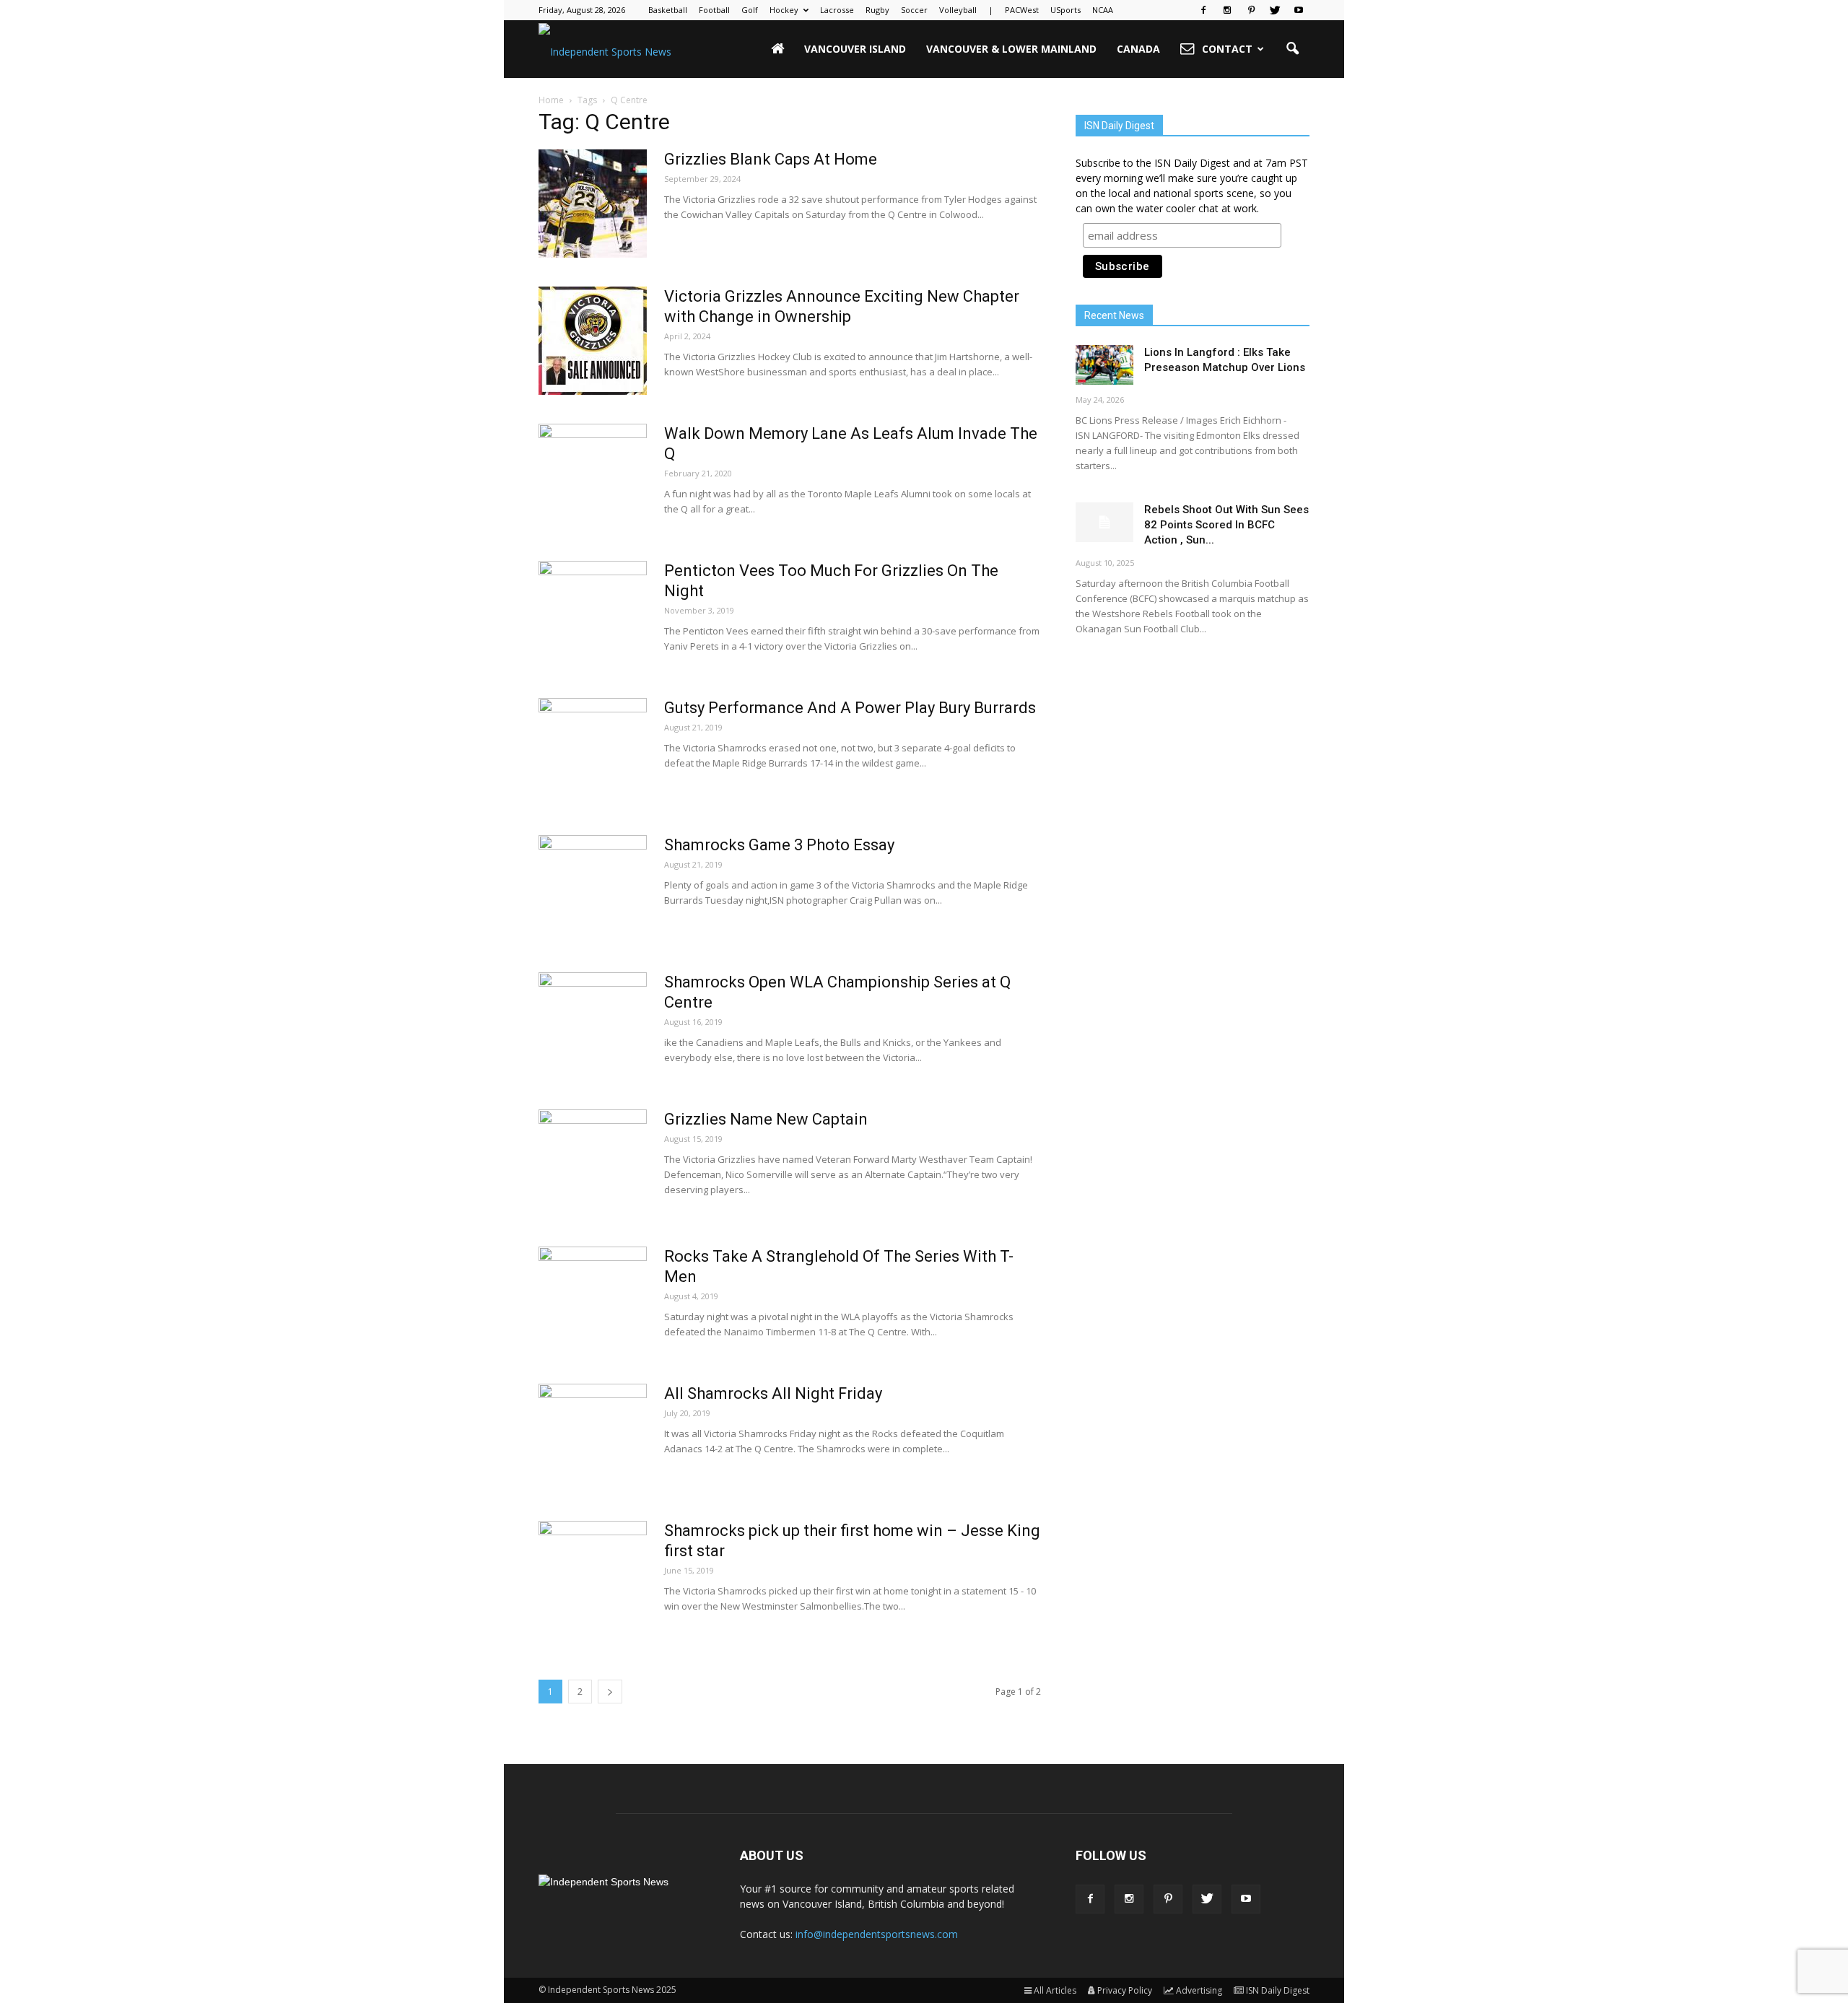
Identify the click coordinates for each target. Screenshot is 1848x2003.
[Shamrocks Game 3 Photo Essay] (593, 889)
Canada (1138, 49)
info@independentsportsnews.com (877, 1934)
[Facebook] (1203, 10)
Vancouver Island (855, 49)
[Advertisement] (1193, 762)
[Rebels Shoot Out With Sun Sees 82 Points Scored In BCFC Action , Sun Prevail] (1104, 522)
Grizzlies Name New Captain (766, 1119)
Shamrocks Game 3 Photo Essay (779, 845)
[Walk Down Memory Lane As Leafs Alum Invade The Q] (593, 478)
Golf (750, 10)
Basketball (668, 10)
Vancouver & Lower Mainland (1011, 49)
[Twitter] (1275, 10)
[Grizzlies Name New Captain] (593, 1164)
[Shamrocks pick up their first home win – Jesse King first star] (593, 1575)
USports (1065, 10)
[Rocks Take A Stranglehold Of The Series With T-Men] (593, 1301)
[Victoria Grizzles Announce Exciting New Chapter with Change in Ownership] (593, 341)
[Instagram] (1227, 10)
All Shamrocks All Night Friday (773, 1393)
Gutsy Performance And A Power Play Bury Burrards (850, 708)
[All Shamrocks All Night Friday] (593, 1438)
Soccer (914, 10)
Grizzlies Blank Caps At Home (771, 159)
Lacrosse (837, 10)
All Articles (1055, 1990)
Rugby (877, 10)
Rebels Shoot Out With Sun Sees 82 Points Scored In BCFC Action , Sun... (1226, 525)
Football (714, 10)
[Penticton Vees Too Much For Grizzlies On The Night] (593, 615)
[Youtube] (1299, 10)
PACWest (1022, 10)
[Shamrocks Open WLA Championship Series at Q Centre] (593, 1026)
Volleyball (958, 10)
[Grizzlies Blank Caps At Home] (593, 204)
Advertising (1199, 1990)
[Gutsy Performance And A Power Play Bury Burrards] (593, 752)
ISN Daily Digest (1278, 1990)
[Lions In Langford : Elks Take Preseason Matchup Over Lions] (1104, 365)
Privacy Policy (1125, 1990)
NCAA (1103, 10)
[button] (1292, 49)
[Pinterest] (1251, 10)
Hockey (784, 10)
